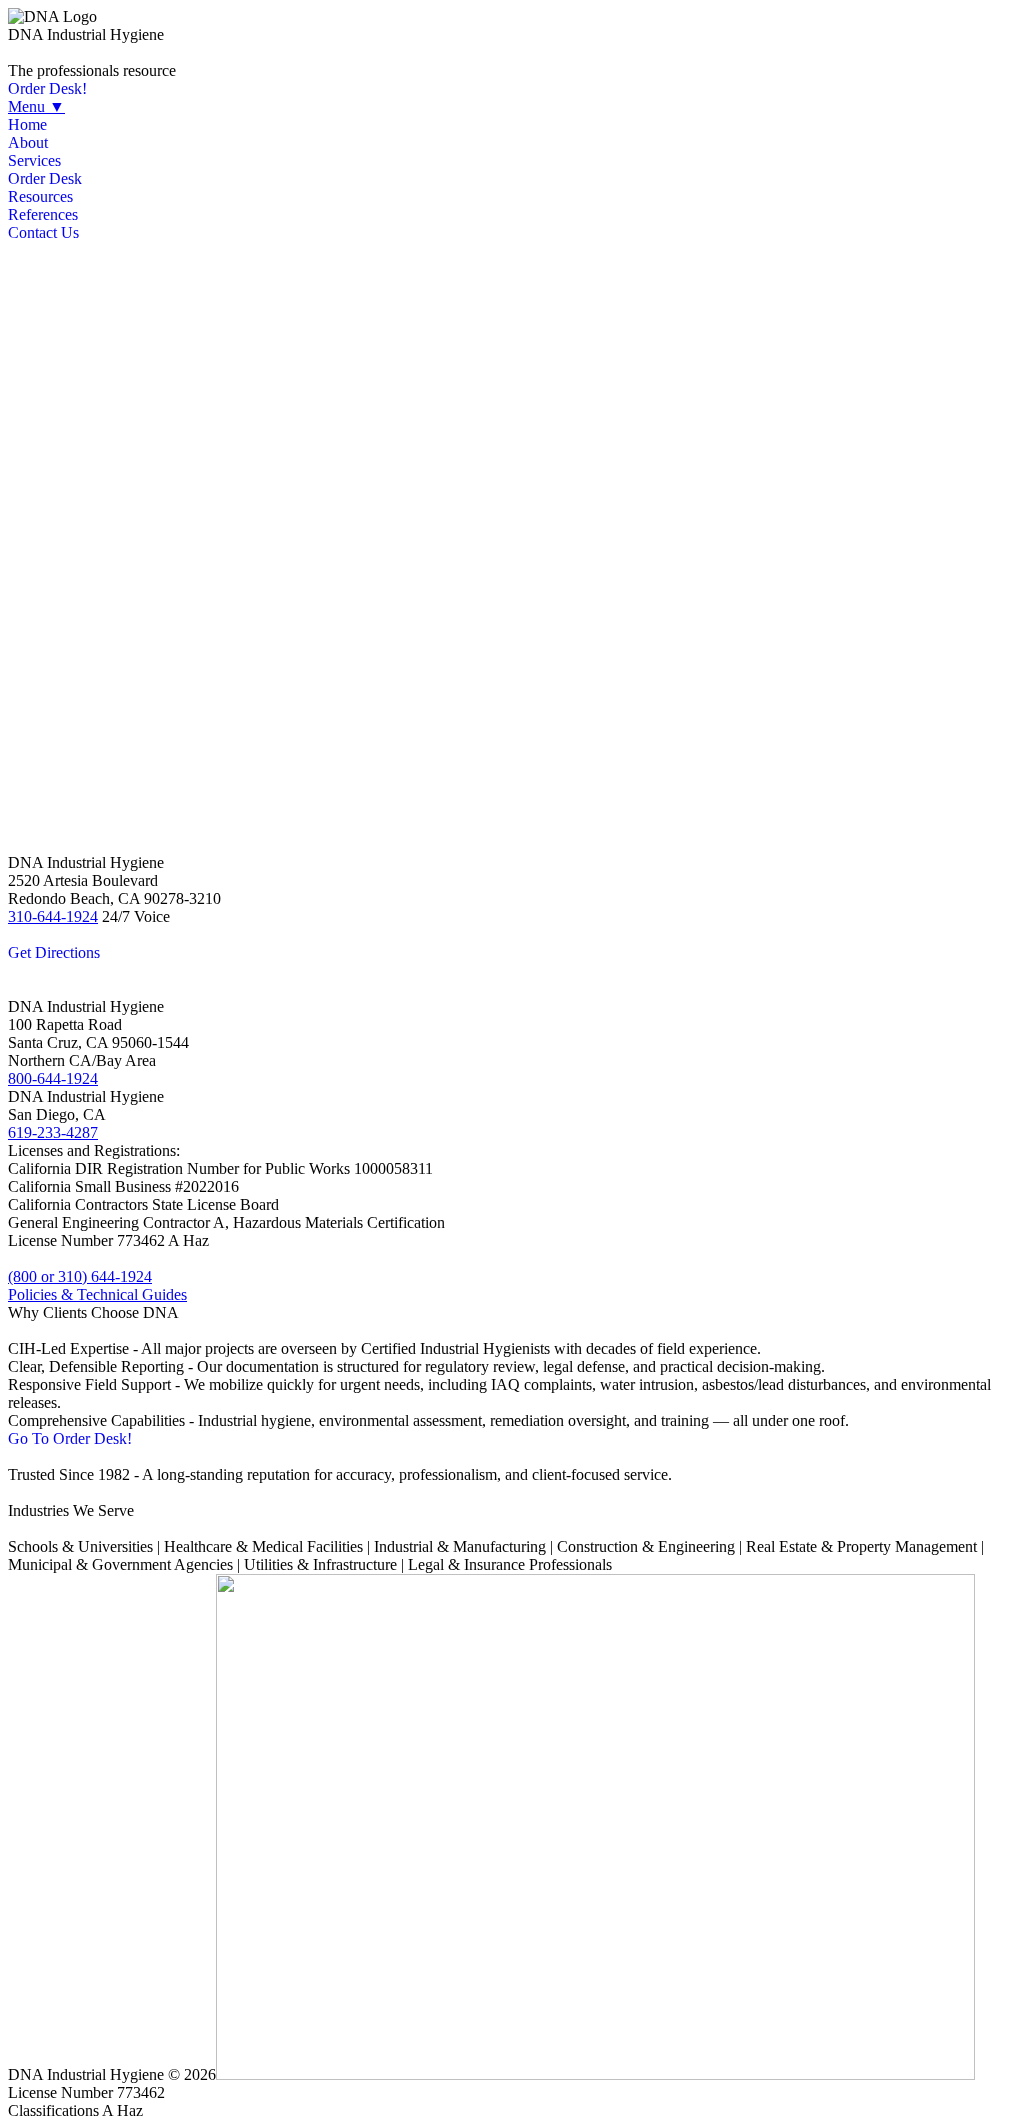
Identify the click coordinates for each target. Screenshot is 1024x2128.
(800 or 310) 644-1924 (80, 1276)
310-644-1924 (53, 916)
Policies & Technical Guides (97, 1294)
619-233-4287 (53, 1132)
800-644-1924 (53, 1078)
